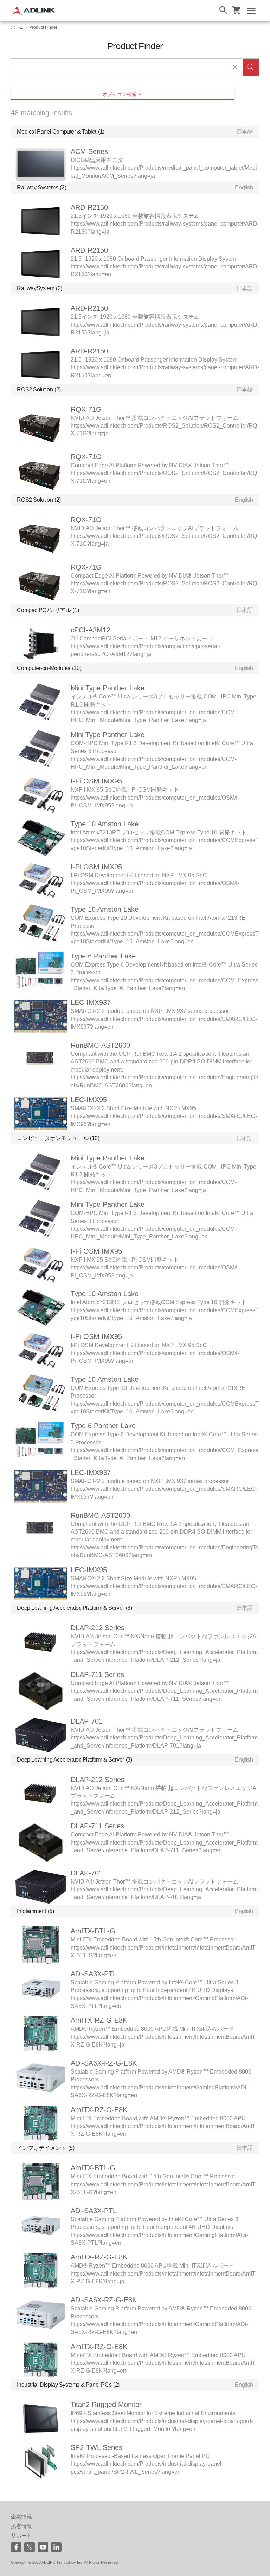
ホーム (17, 27)
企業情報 (21, 2516)
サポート (21, 2535)
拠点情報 (21, 2526)
